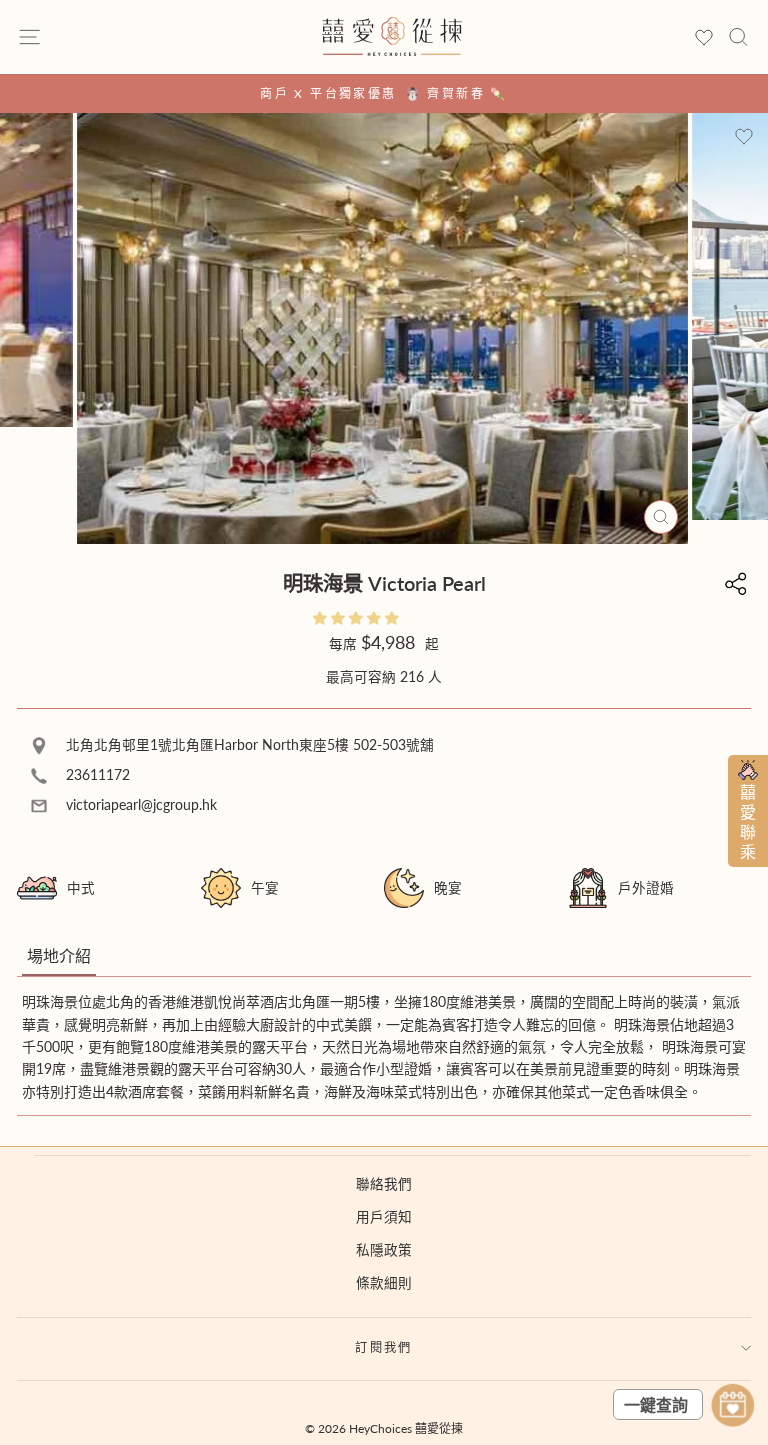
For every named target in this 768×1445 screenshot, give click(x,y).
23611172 (96, 775)
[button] (358, 618)
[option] (384, 93)
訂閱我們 (384, 1347)
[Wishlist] (704, 38)
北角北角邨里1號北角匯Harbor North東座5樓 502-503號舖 (248, 745)
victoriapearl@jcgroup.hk (139, 805)
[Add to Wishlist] (744, 137)
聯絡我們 (384, 1184)
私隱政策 (384, 1250)
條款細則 (384, 1283)
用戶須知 (384, 1217)
